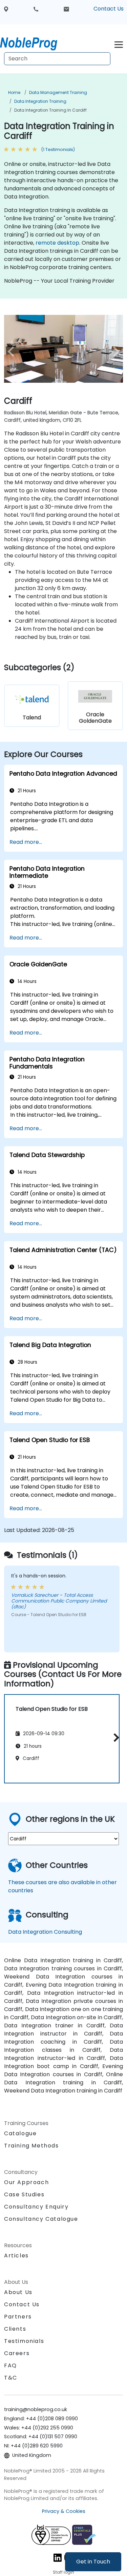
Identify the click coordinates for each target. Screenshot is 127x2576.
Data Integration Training (40, 101)
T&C (11, 2378)
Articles (16, 2256)
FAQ (10, 2365)
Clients (15, 2329)
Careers (17, 2353)
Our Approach (26, 2182)
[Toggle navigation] (119, 44)
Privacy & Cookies (64, 2511)
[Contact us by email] (66, 9)
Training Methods (31, 2146)
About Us (18, 2292)
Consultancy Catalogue (41, 2219)
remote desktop (57, 243)
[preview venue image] (13, 352)
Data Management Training (58, 92)
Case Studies (24, 2194)
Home (14, 92)
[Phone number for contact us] (36, 9)
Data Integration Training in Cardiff (50, 110)
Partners (18, 2317)
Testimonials (24, 2341)
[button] (115, 1737)
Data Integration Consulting (45, 1932)
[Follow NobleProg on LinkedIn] (58, 2558)
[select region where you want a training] (6, 9)
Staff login (63, 2572)
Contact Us (109, 9)
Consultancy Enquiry (36, 2207)
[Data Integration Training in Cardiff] (35, 42)
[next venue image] (114, 352)
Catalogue (20, 2133)
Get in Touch (93, 2562)
